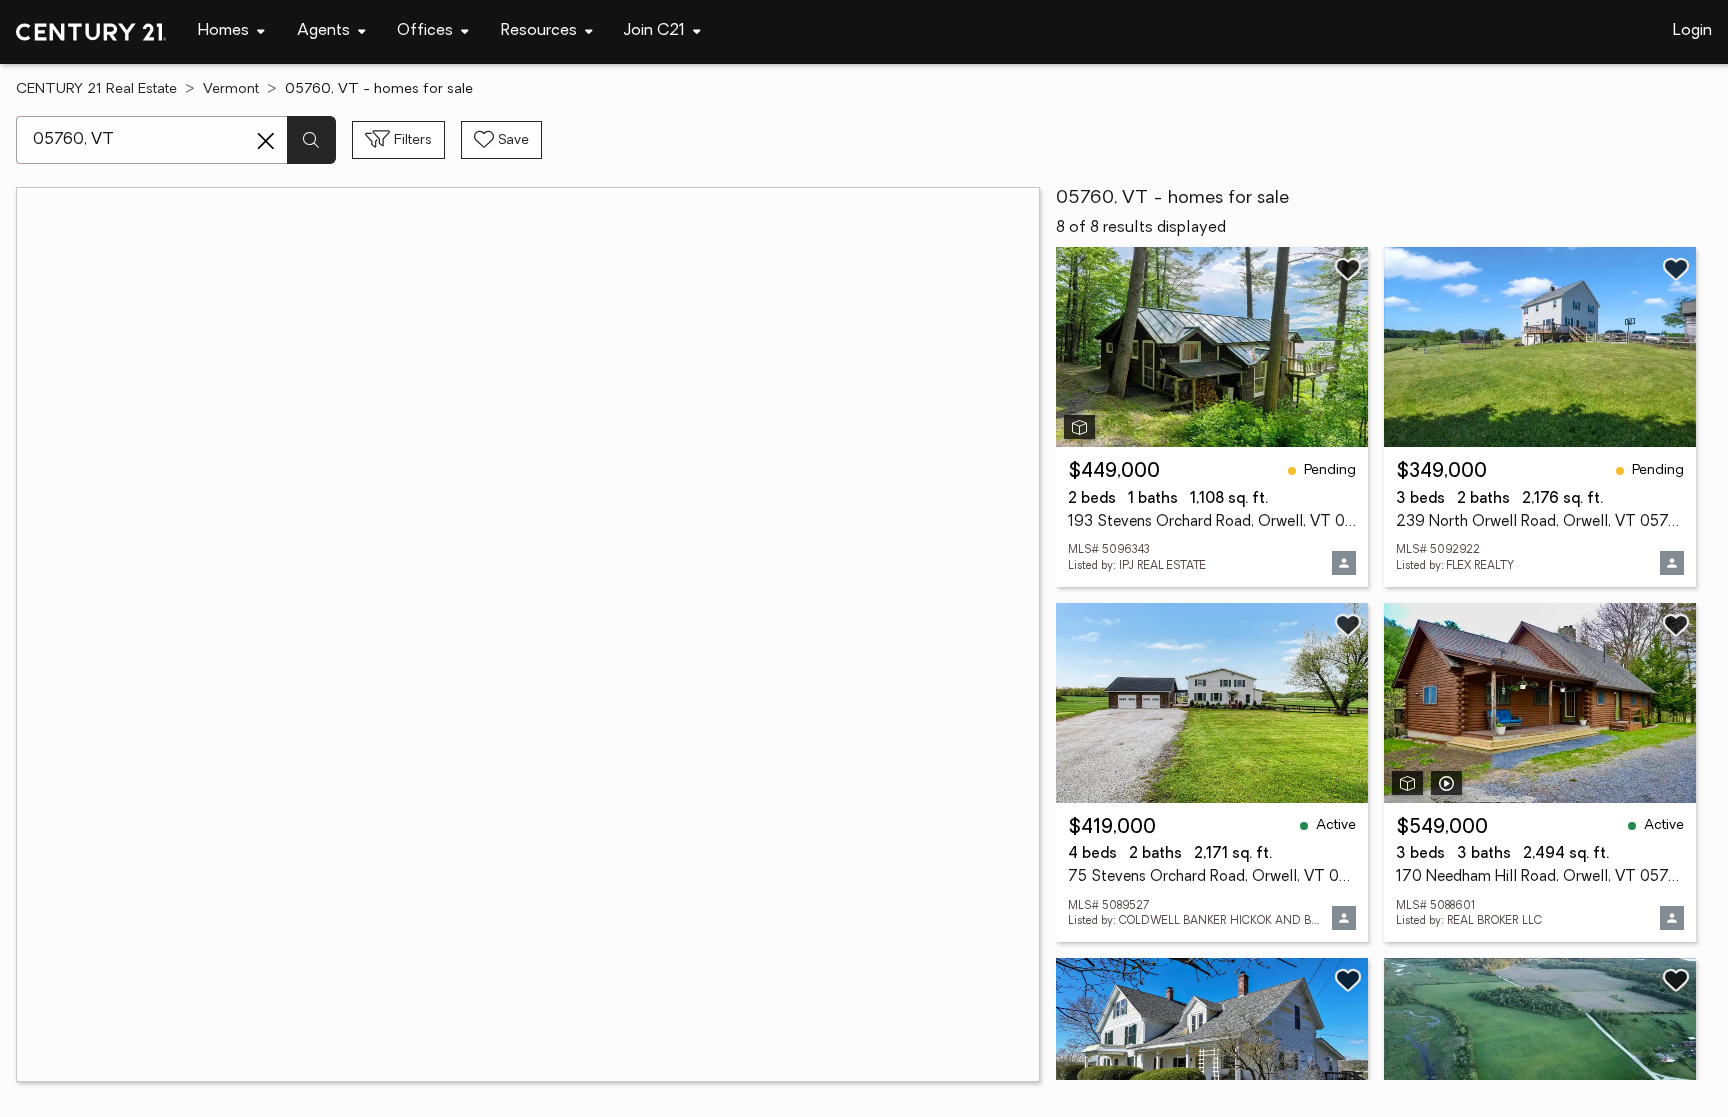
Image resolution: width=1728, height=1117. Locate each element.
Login (1692, 31)
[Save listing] (1348, 269)
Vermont (231, 89)
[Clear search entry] (266, 141)
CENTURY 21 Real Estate (96, 89)
